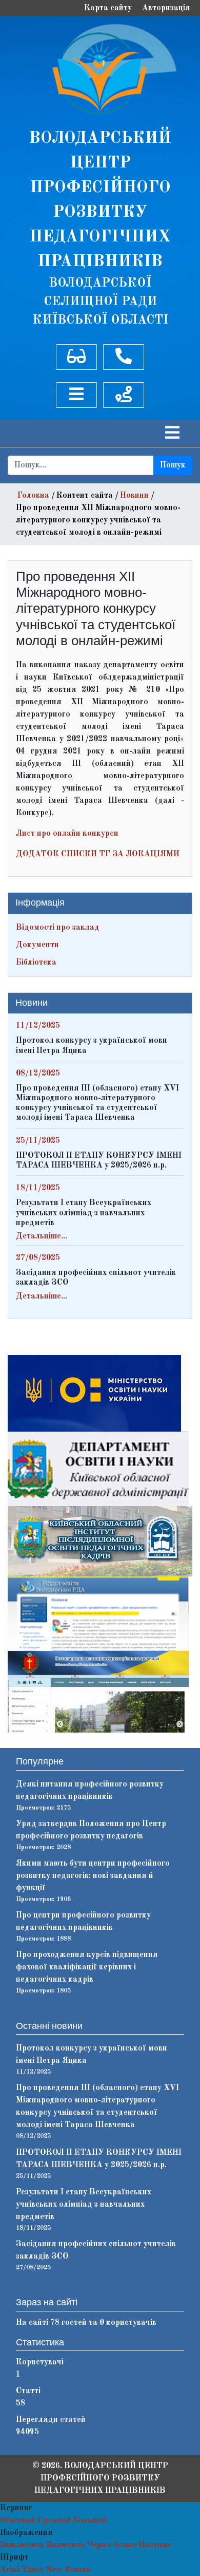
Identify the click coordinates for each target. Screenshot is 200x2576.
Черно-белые (112, 2545)
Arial (10, 2570)
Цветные (155, 2545)
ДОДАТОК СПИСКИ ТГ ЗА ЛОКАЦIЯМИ (98, 854)
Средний (54, 2521)
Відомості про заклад (58, 928)
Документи (37, 945)
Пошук (173, 465)
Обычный (18, 2521)
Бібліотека (36, 963)
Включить (65, 2545)
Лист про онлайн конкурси (67, 834)
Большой (90, 2521)
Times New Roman (56, 2570)
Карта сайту (108, 8)
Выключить (22, 2545)
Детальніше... (42, 1236)
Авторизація (166, 8)
